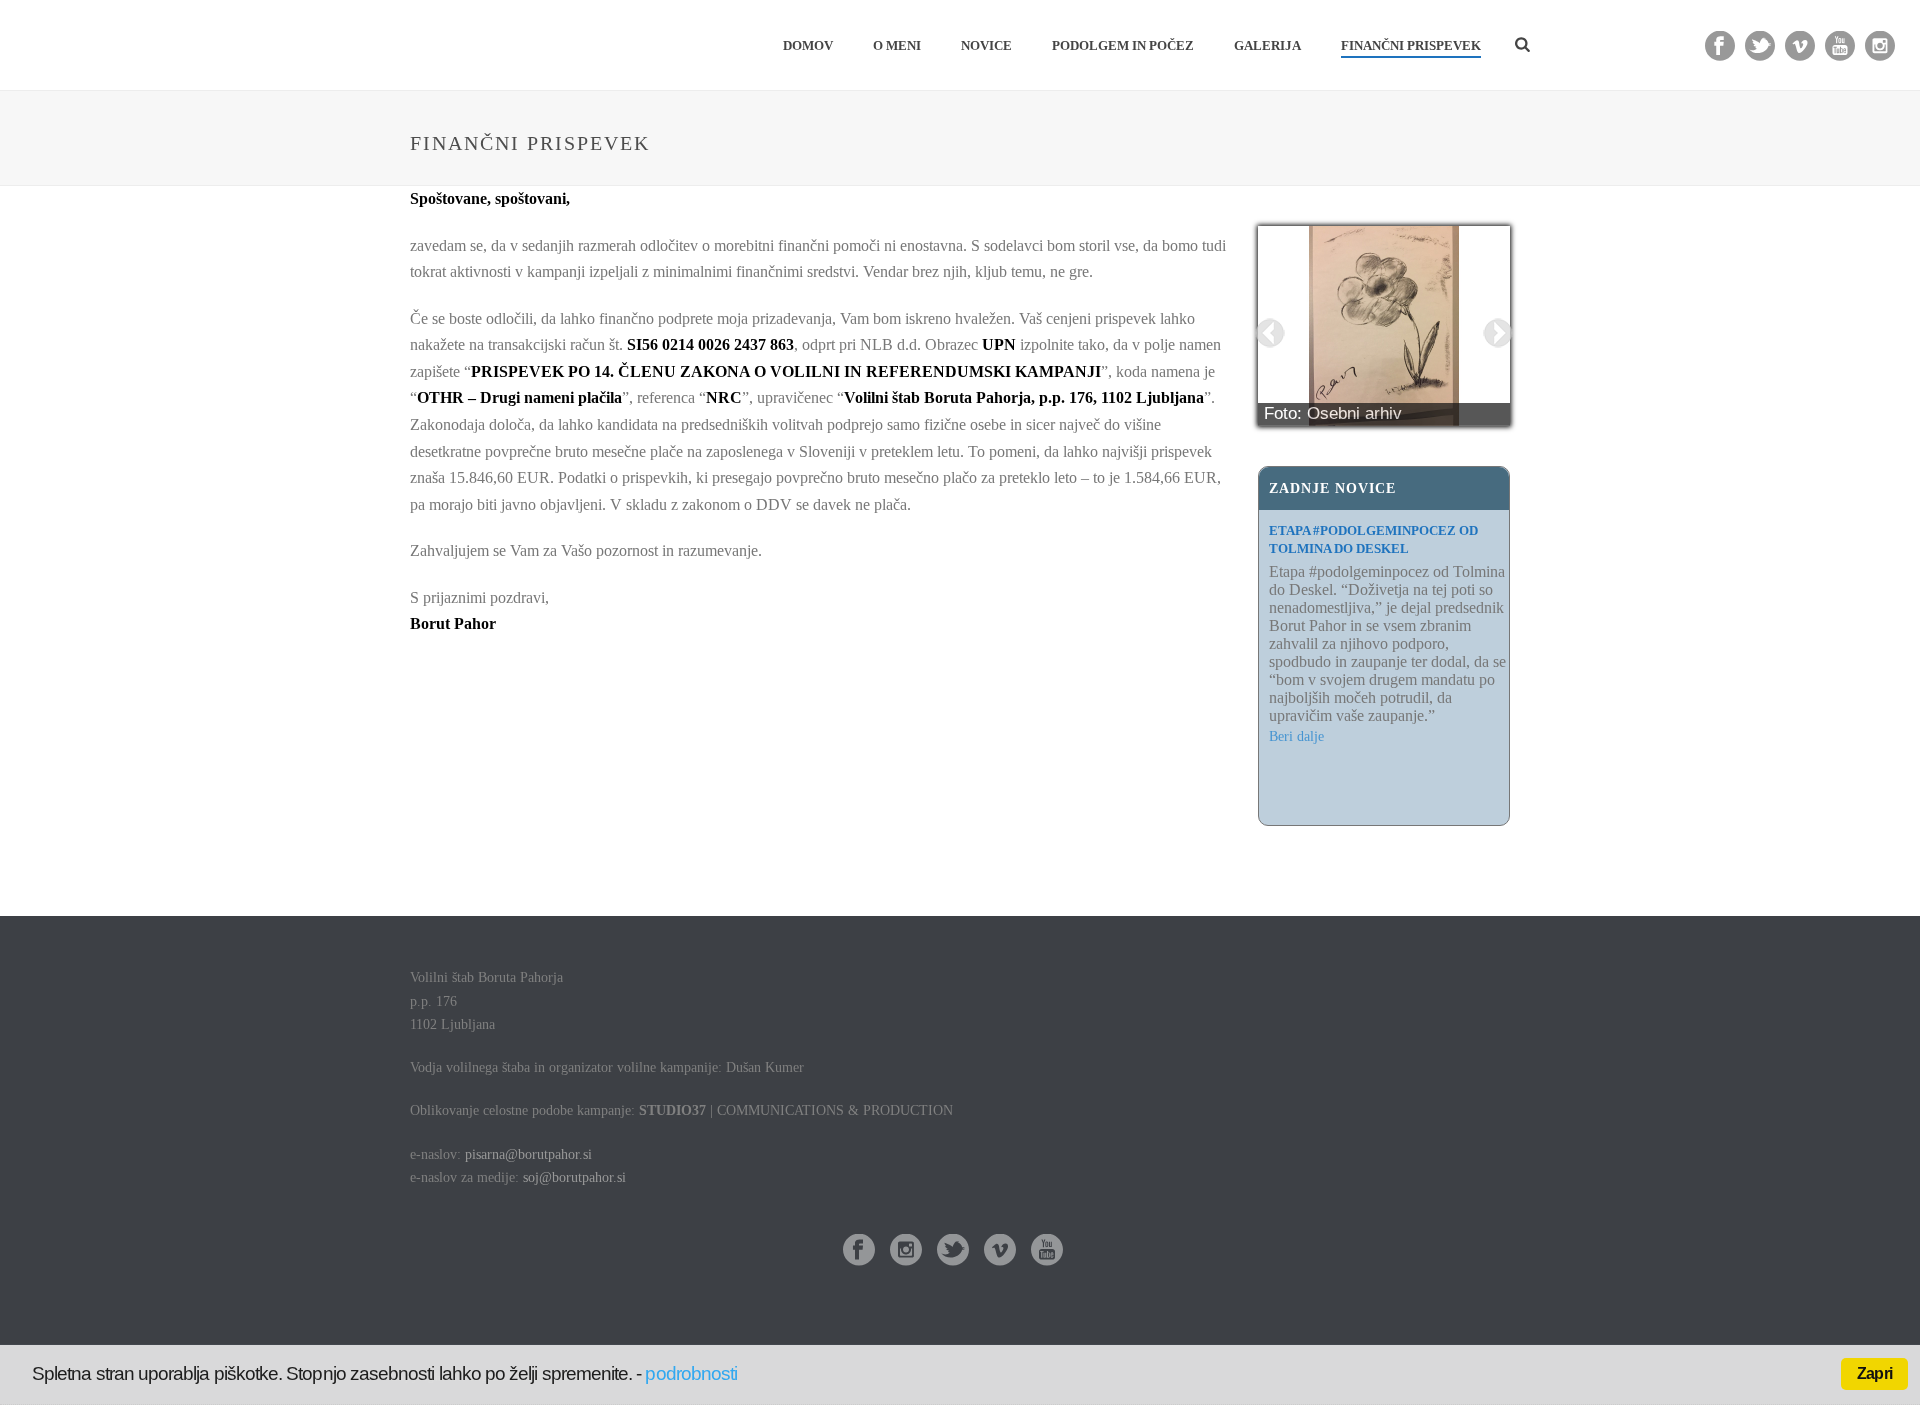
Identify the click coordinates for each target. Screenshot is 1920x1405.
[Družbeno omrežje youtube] (1047, 1251)
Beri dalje (1296, 808)
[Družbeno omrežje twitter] (953, 1251)
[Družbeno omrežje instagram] (906, 1251)
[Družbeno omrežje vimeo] (1000, 1251)
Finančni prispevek (1411, 45)
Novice (986, 45)
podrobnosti (691, 1373)
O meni (897, 45)
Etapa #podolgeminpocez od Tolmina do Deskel (1373, 539)
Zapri (1874, 1373)
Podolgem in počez (1123, 45)
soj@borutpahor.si (574, 1177)
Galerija (1267, 45)
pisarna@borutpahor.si (528, 1154)
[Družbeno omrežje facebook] (859, 1251)
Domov (808, 45)
